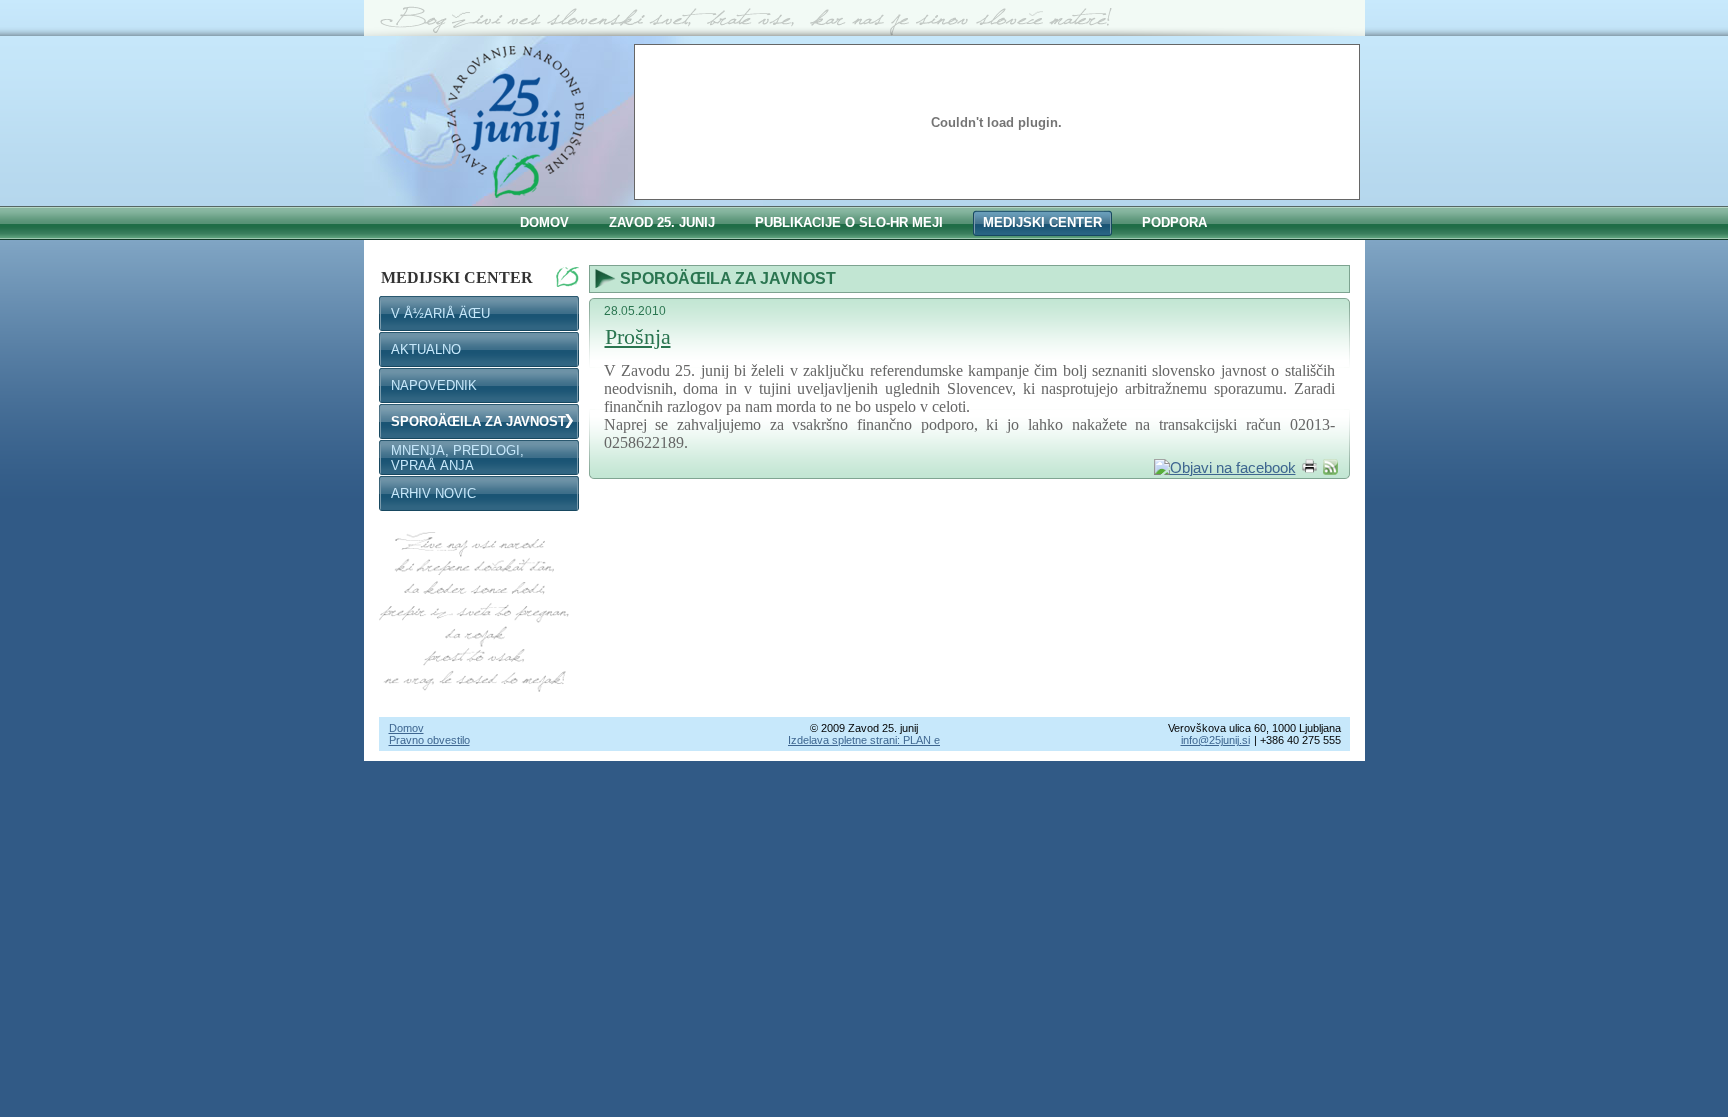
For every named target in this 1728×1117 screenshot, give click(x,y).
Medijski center (457, 277)
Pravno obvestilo (429, 740)
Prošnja (638, 336)
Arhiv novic (433, 493)
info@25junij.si (1215, 740)
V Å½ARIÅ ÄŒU (440, 313)
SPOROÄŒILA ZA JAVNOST (478, 421)
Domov (406, 728)
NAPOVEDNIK (434, 385)
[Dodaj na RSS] (1330, 467)
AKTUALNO (426, 349)
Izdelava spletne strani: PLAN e (864, 740)
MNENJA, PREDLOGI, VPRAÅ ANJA (457, 458)
